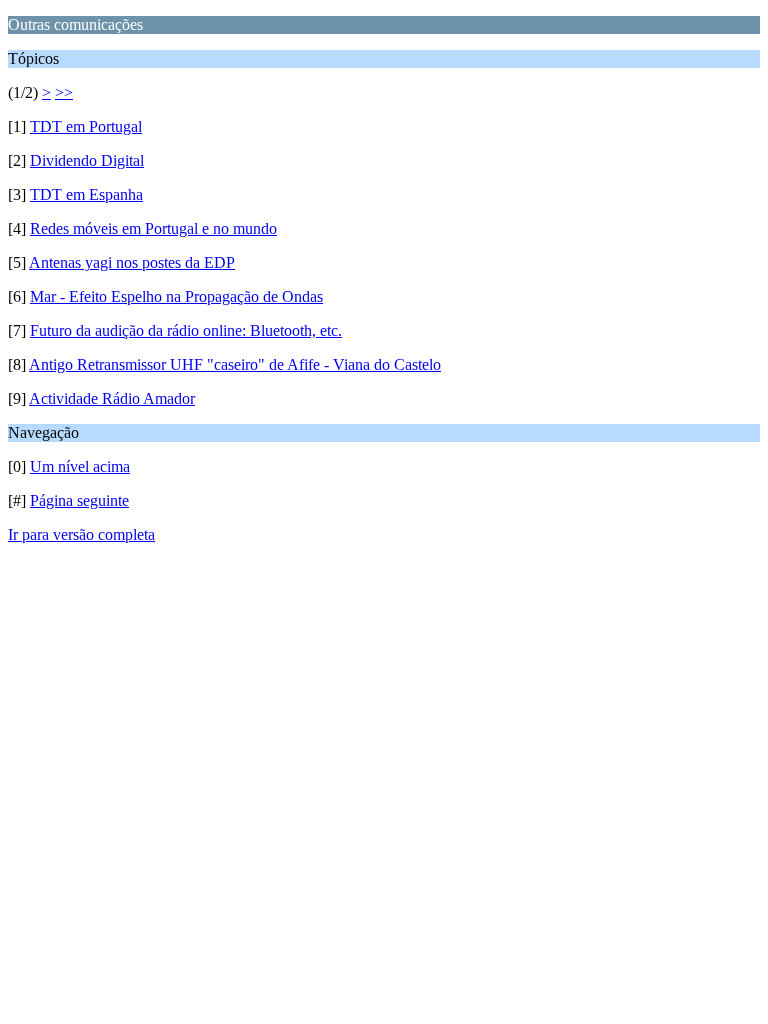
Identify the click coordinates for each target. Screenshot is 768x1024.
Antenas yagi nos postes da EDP (132, 262)
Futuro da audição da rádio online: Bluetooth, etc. (186, 330)
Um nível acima (80, 466)
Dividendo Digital (87, 160)
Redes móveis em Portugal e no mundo (153, 228)
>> (64, 92)
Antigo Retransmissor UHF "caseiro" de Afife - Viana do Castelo (235, 364)
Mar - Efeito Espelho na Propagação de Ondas (176, 296)
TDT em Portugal (86, 126)
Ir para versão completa (81, 534)
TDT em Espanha (86, 194)
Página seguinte (79, 500)
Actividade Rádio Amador (112, 398)
